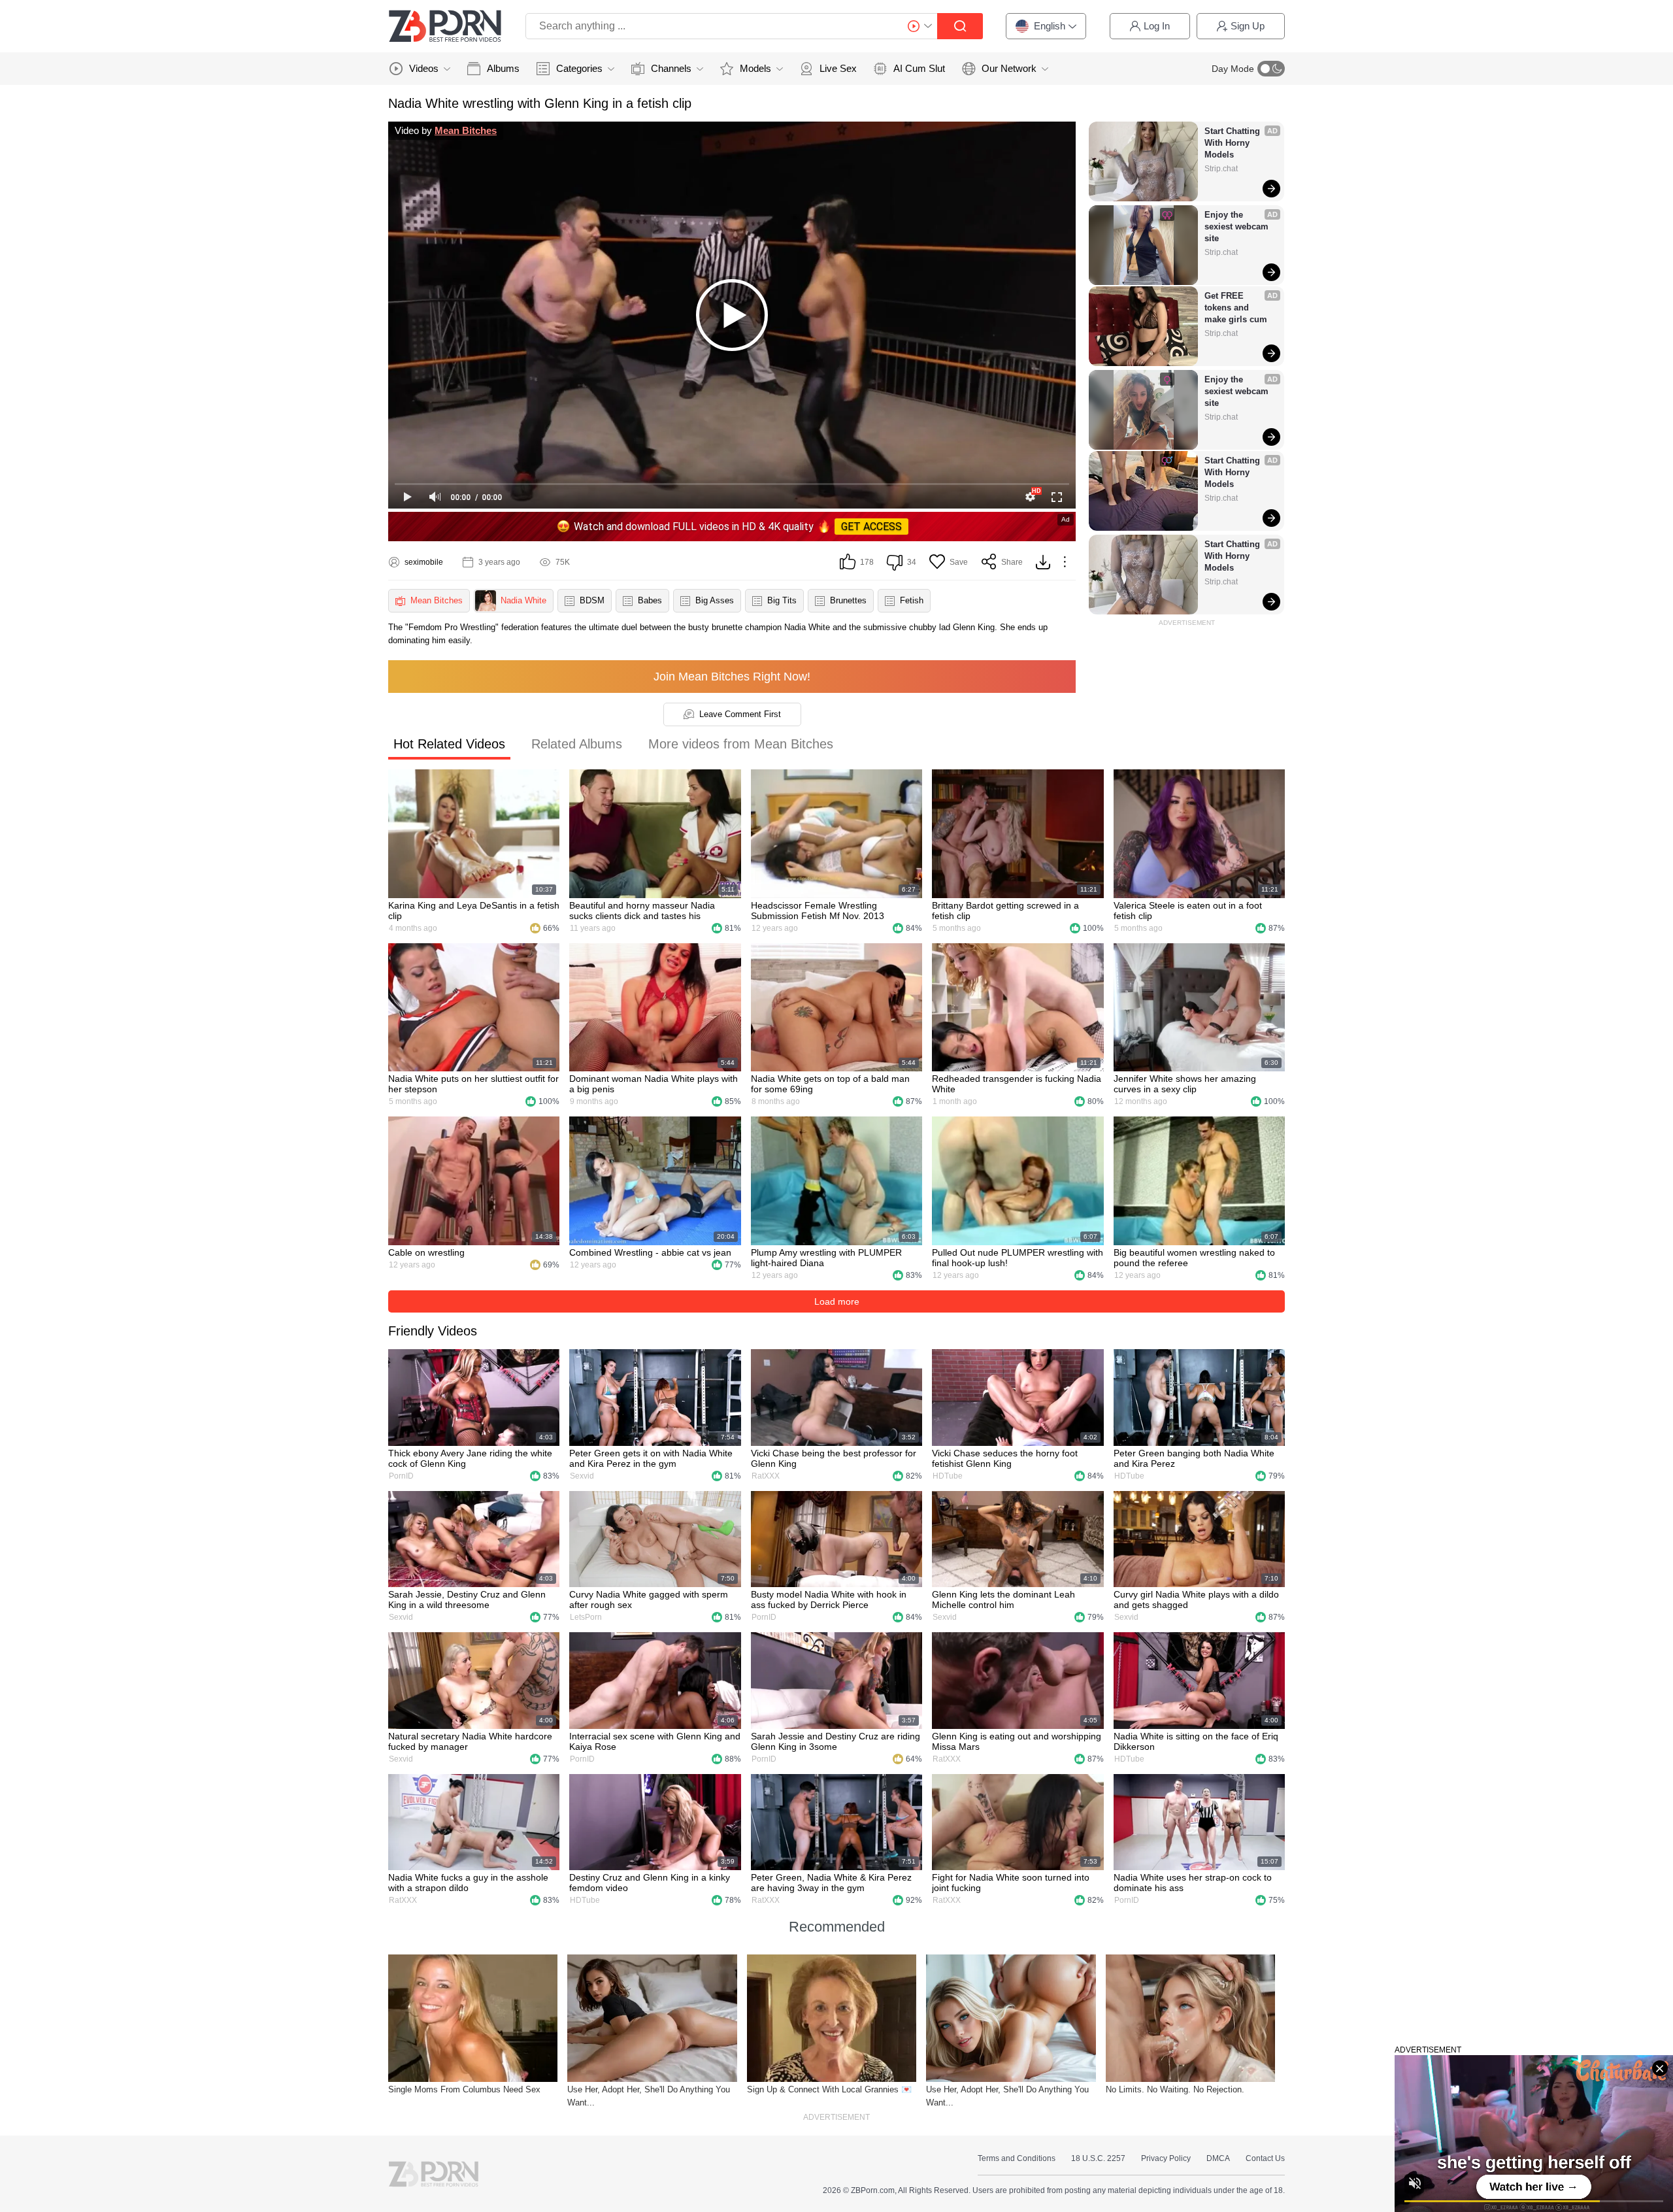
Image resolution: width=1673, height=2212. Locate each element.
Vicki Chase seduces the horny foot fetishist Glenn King (1005, 1458)
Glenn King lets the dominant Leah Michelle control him (1003, 1600)
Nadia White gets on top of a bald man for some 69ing (830, 1084)
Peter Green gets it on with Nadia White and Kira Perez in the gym (651, 1458)
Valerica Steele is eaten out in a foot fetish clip (1188, 911)
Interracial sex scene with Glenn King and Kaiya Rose (655, 1741)
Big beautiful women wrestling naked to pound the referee (1194, 1258)
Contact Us (1265, 2158)
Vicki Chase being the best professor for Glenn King (834, 1458)
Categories (579, 68)
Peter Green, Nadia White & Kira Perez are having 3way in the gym (831, 1883)
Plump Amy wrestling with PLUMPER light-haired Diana (826, 1258)
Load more (837, 1301)
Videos (424, 68)
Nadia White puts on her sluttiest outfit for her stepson (473, 1084)
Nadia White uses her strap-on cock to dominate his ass (1193, 1883)
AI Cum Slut (919, 68)
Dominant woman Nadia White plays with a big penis (654, 1084)
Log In (1157, 26)
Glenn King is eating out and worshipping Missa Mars (1017, 1741)
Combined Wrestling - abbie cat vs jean (650, 1252)
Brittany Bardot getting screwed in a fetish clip (1005, 911)
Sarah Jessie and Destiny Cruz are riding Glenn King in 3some (836, 1741)
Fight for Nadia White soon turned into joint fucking (1011, 1883)
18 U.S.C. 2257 (1098, 2158)
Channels (671, 68)
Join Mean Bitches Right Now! (732, 677)
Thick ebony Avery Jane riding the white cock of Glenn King (470, 1458)
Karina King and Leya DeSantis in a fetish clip (474, 911)
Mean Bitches (466, 130)
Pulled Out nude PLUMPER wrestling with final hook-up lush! (1018, 1258)
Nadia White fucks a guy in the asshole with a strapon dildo (468, 1883)
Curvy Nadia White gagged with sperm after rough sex (649, 1600)
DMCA (1218, 2158)
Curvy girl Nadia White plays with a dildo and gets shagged (1196, 1600)
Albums (503, 68)
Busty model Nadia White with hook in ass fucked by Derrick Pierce (829, 1600)
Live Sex (838, 68)
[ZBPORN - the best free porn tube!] (445, 26)
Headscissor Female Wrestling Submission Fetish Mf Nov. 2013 (818, 911)
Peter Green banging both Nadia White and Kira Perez (1194, 1458)
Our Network (1009, 68)
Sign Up (1248, 26)
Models (755, 68)
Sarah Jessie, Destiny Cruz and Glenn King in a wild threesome (467, 1600)
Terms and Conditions (1017, 2158)
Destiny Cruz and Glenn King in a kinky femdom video (650, 1883)
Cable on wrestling (426, 1252)
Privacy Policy (1166, 2158)
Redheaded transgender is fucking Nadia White (1017, 1084)
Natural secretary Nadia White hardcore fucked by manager (470, 1741)
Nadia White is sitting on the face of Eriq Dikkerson (1196, 1741)
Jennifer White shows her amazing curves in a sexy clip (1185, 1084)
